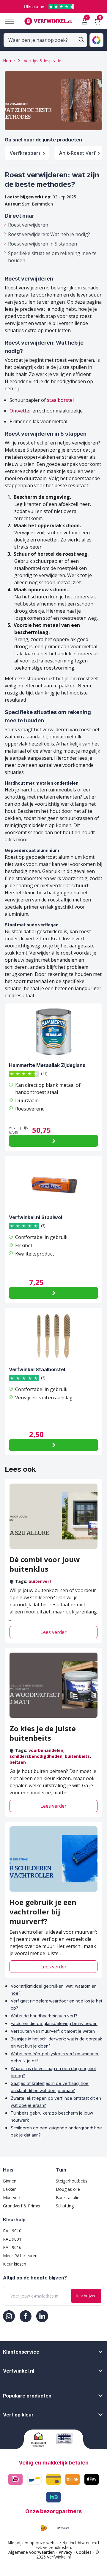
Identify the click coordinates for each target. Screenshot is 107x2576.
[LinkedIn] (42, 2316)
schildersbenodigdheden (36, 1756)
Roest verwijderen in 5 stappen (43, 244)
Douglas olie (68, 2189)
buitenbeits (77, 1756)
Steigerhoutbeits (72, 2181)
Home (9, 61)
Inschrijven (86, 2296)
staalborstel (60, 400)
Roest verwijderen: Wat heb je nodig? (49, 234)
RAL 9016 (12, 2247)
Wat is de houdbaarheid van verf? (44, 2016)
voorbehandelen (46, 1750)
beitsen (18, 1762)
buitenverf (40, 1581)
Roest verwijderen (28, 225)
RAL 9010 (12, 2231)
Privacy (65, 2552)
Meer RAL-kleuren (20, 2256)
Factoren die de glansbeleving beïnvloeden (54, 2023)
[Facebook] (26, 2316)
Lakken (10, 2189)
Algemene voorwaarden (32, 2552)
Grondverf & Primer (22, 2206)
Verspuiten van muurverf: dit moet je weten (53, 2031)
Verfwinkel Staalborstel (37, 1369)
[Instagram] (9, 2316)
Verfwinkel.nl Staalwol (36, 1217)
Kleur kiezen (15, 2264)
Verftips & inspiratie (43, 61)
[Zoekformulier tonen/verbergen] (81, 39)
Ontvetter (20, 411)
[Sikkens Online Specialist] (66, 2438)
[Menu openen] (7, 21)
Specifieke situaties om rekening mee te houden (52, 257)
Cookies (84, 2552)
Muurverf (12, 2197)
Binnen (10, 2181)
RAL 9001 (12, 2239)
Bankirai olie (68, 2197)
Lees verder (53, 1632)
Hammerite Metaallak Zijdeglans (47, 1065)
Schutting (65, 2206)
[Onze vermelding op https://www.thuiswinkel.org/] (41, 2440)
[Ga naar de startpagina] (48, 21)
